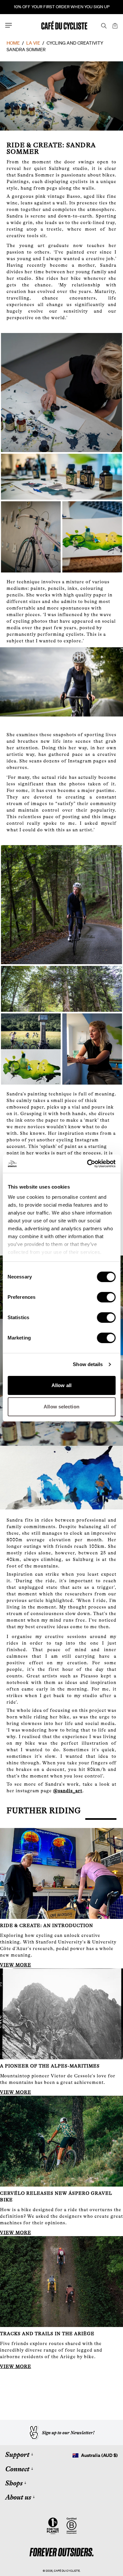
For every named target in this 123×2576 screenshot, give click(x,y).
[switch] (106, 1297)
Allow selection (61, 1407)
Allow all (61, 1385)
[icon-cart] (114, 25)
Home (13, 43)
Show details (88, 1364)
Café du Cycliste (67, 2571)
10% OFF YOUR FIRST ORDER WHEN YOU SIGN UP (62, 7)
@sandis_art (68, 1791)
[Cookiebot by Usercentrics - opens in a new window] (88, 1164)
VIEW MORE (16, 1965)
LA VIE (33, 43)
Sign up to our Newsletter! (68, 2433)
